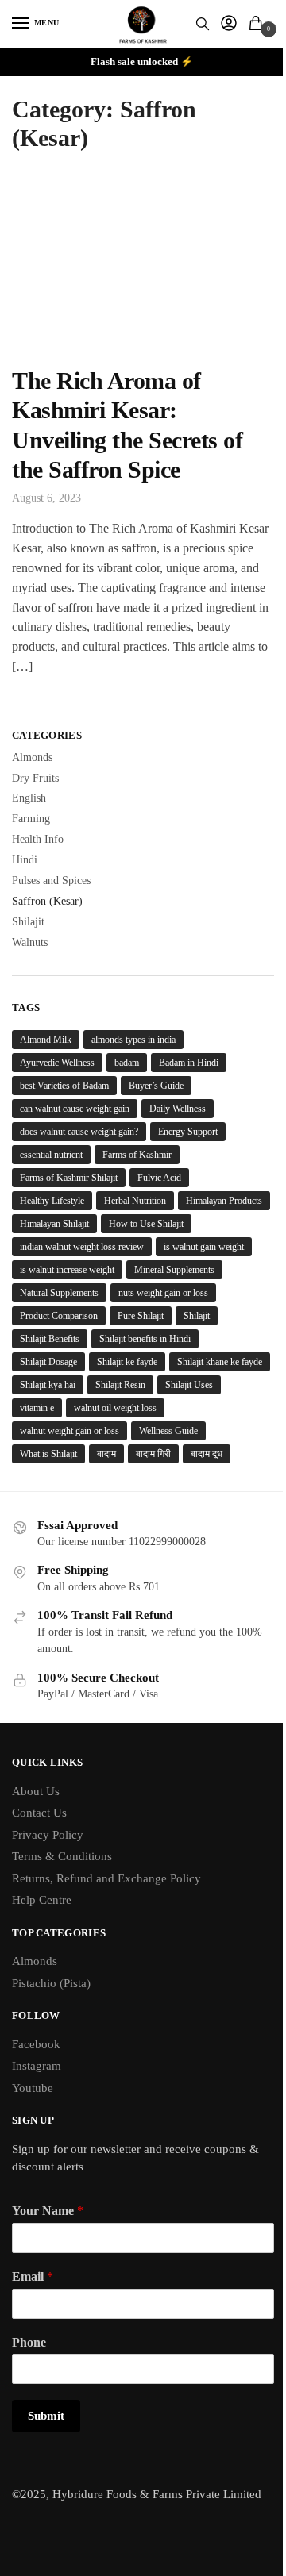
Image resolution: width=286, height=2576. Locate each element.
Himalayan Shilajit (54, 1224)
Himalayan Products (224, 1201)
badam (127, 1063)
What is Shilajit (48, 1454)
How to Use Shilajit (146, 1224)
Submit (46, 2416)
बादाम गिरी (153, 1454)
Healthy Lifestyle (52, 1201)
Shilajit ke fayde (127, 1362)
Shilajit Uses (189, 1385)
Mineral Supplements (174, 1270)
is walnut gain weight (204, 1247)
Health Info (38, 839)
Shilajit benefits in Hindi (145, 1339)
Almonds (32, 757)
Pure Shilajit (141, 1316)
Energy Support (188, 1132)
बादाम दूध (207, 1454)
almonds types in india (133, 1040)
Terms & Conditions (62, 1856)
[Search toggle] (203, 24)
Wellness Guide (168, 1431)
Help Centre (42, 1900)
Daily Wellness (178, 1109)
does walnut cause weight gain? (79, 1132)
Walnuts (30, 942)
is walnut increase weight (67, 1270)
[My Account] (229, 24)
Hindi (25, 860)
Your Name (48, 2211)
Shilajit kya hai (48, 1385)
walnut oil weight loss (115, 1408)
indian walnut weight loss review (82, 1247)
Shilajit (28, 922)
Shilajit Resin (120, 1385)
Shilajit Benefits (50, 1339)
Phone (29, 2342)
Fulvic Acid (159, 1178)
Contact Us (39, 1813)
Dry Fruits (35, 778)
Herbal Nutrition (135, 1201)
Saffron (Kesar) (47, 901)
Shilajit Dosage (48, 1362)
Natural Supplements (59, 1293)
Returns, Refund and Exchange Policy (106, 1878)
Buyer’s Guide (156, 1086)
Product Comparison (59, 1316)
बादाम (106, 1454)
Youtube (33, 2088)
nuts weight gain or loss (163, 1293)
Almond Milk (46, 1040)
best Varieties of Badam (64, 1086)
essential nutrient (51, 1155)
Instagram (37, 2066)
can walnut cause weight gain (75, 1109)
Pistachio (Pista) (51, 1983)
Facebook (36, 2044)
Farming (31, 819)
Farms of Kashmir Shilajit (69, 1178)
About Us (36, 1791)
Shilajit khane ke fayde (220, 1362)
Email (33, 2276)
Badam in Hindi (189, 1063)
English (29, 798)
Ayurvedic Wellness (57, 1063)
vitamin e (37, 1408)
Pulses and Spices (51, 880)
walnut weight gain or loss (70, 1431)
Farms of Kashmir (137, 1155)
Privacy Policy (48, 1835)
